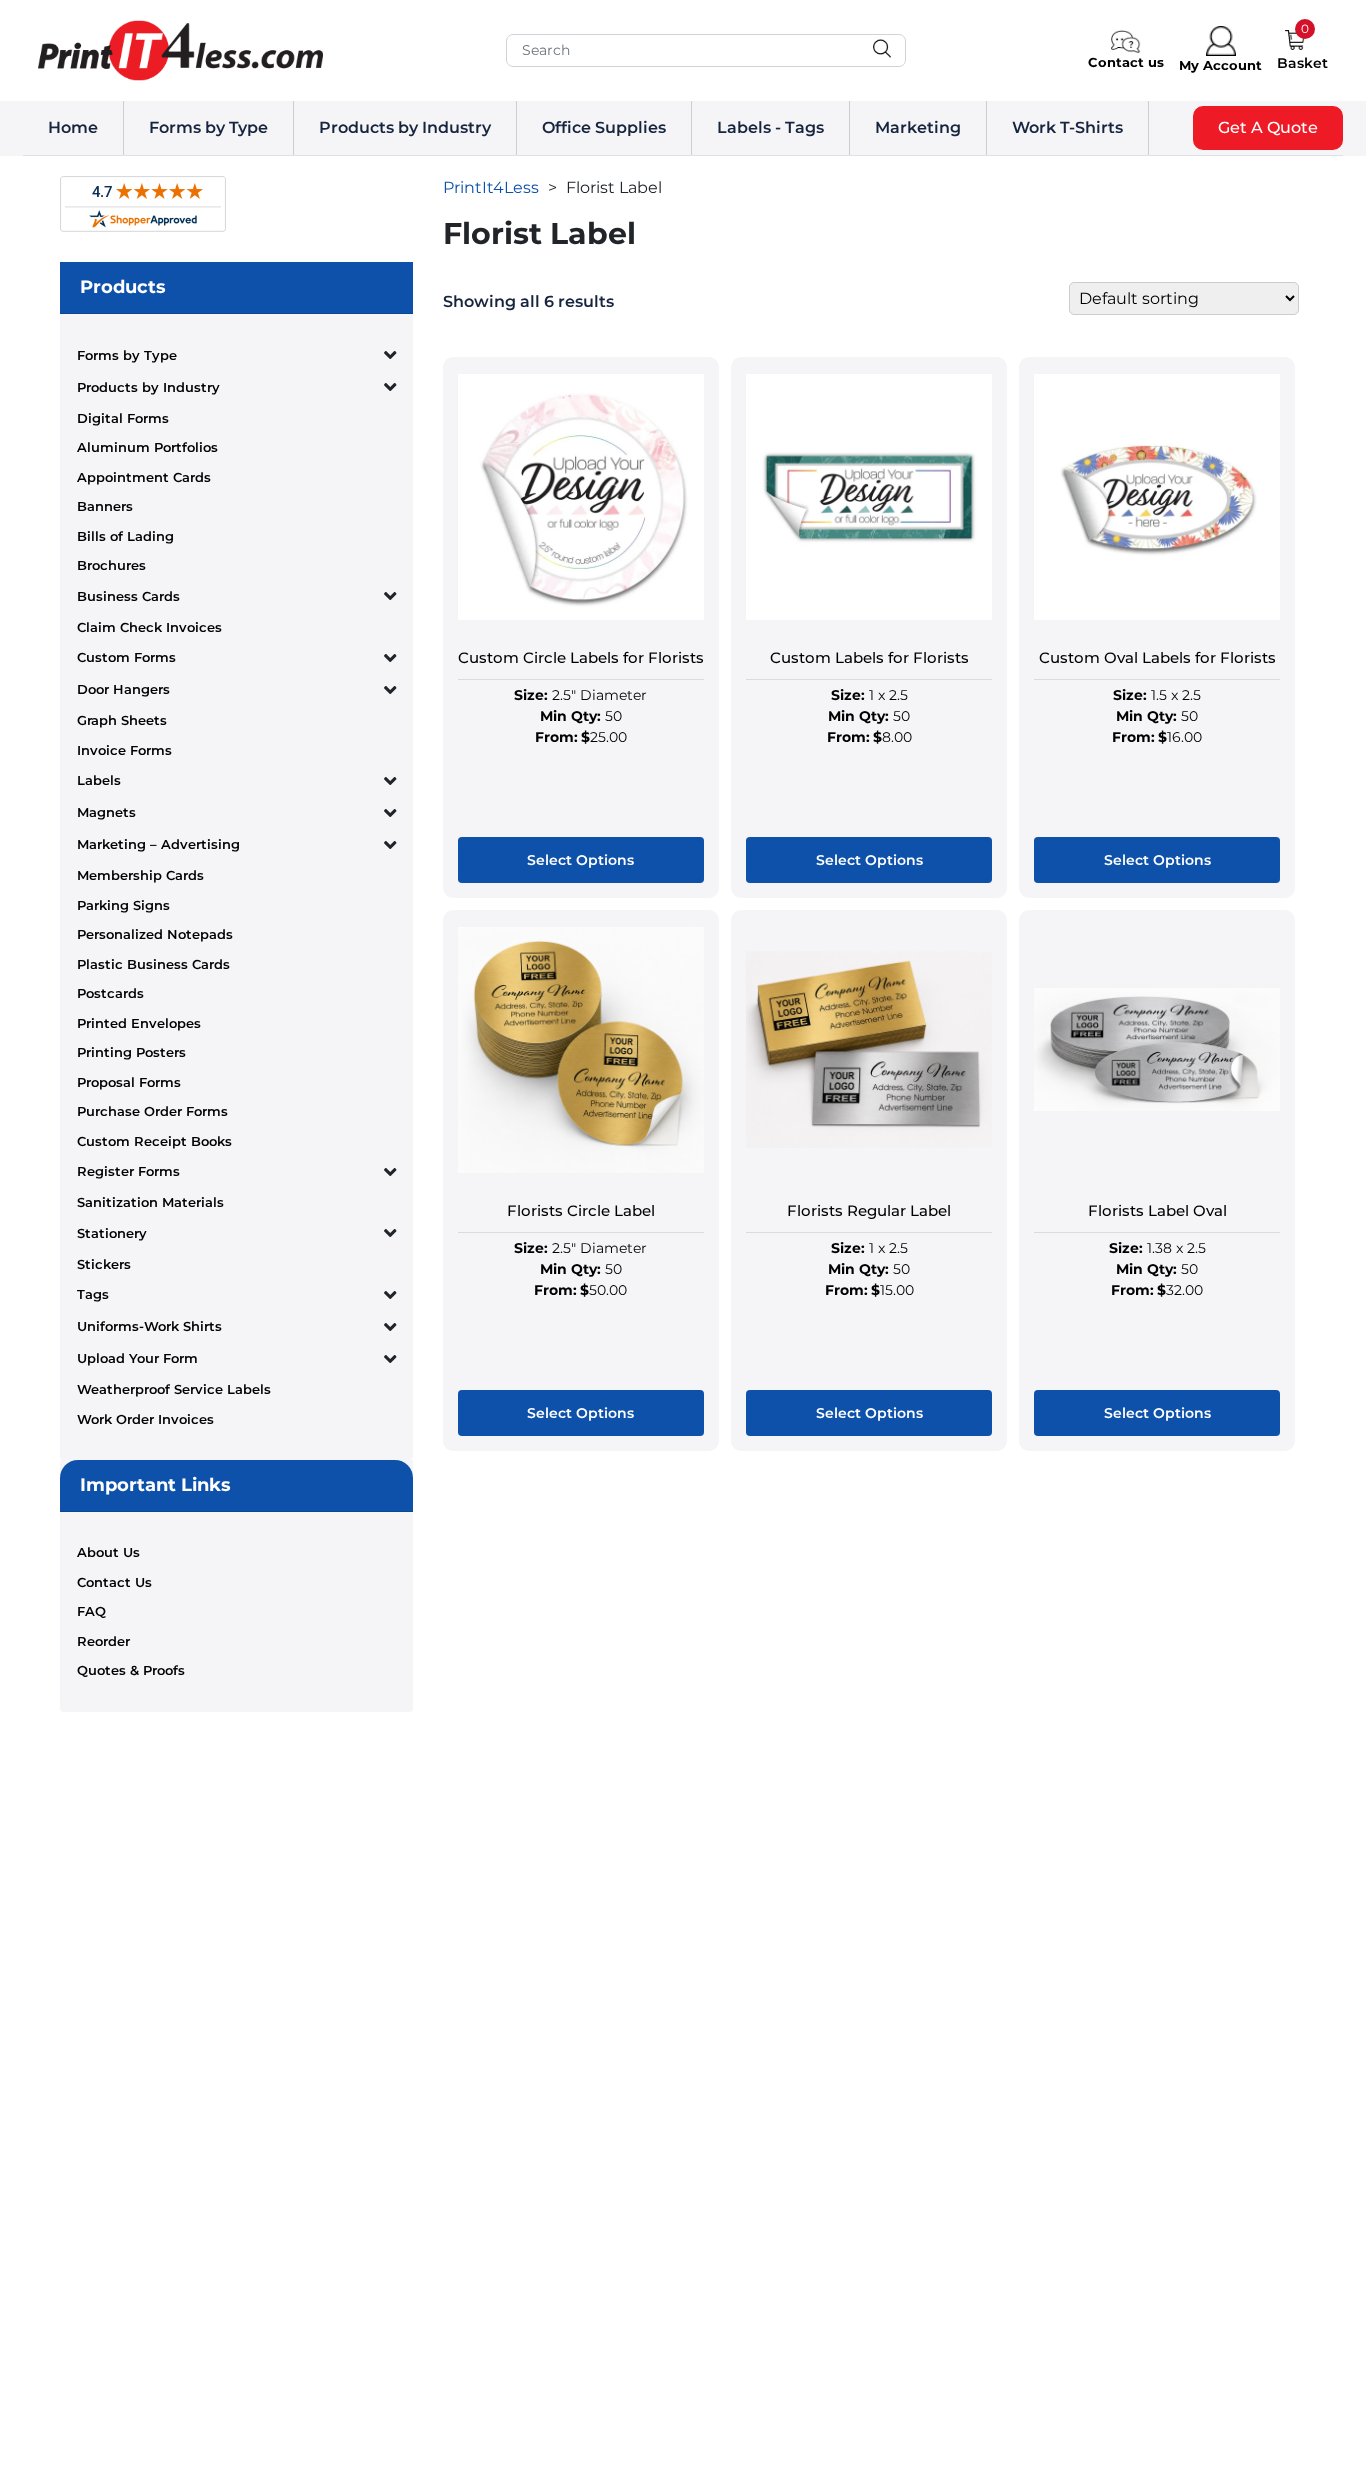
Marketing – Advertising (158, 844)
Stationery (112, 1233)
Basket (1302, 63)
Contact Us (114, 1582)
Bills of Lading (125, 536)
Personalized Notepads (155, 934)
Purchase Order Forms (152, 1111)
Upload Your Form (137, 1358)
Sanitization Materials (150, 1202)
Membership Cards (140, 875)
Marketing (918, 127)
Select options (580, 860)
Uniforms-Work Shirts (149, 1326)
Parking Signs (123, 905)
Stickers (104, 1264)
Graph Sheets (122, 720)
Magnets (106, 812)
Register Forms (128, 1171)
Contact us (1126, 62)
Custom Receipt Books (154, 1141)
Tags (93, 1294)
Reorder (103, 1641)
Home (73, 127)
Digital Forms (123, 418)
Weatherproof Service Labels (174, 1389)
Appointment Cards (144, 477)
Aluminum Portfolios (147, 447)
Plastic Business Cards (153, 964)
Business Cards (128, 596)
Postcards (110, 993)
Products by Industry (405, 127)
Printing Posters (131, 1052)
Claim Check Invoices (149, 627)
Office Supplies (604, 127)
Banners (105, 506)
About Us (108, 1552)
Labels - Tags (770, 127)
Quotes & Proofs (131, 1670)
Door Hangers (123, 689)
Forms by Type (208, 127)
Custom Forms (126, 657)
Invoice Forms (124, 750)
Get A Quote (1268, 127)
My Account (1220, 65)
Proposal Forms (129, 1082)
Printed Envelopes (139, 1023)
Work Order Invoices (145, 1419)
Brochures (111, 565)
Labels (99, 780)
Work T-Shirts (1067, 127)
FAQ (91, 1611)
